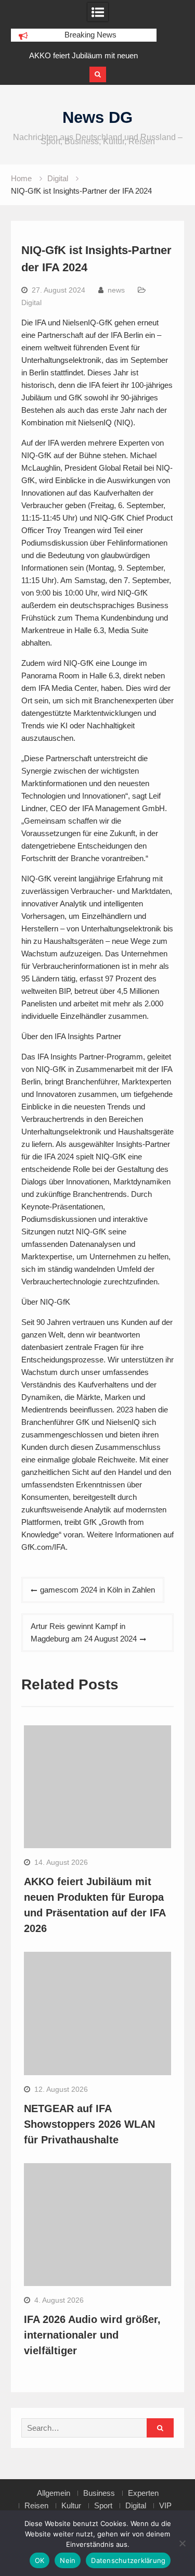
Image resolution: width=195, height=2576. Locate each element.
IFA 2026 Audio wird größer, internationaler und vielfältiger (92, 2335)
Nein (68, 2560)
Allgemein (54, 2493)
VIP (165, 2506)
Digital (31, 302)
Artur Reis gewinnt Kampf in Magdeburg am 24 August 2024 (84, 1632)
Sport (103, 2506)
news (116, 290)
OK (40, 2560)
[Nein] (182, 2543)
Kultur (71, 2506)
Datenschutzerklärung (128, 2560)
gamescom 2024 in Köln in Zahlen (97, 1590)
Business (99, 2493)
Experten (143, 2493)
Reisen (36, 2506)
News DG (97, 117)
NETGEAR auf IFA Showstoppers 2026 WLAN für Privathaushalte (89, 2124)
